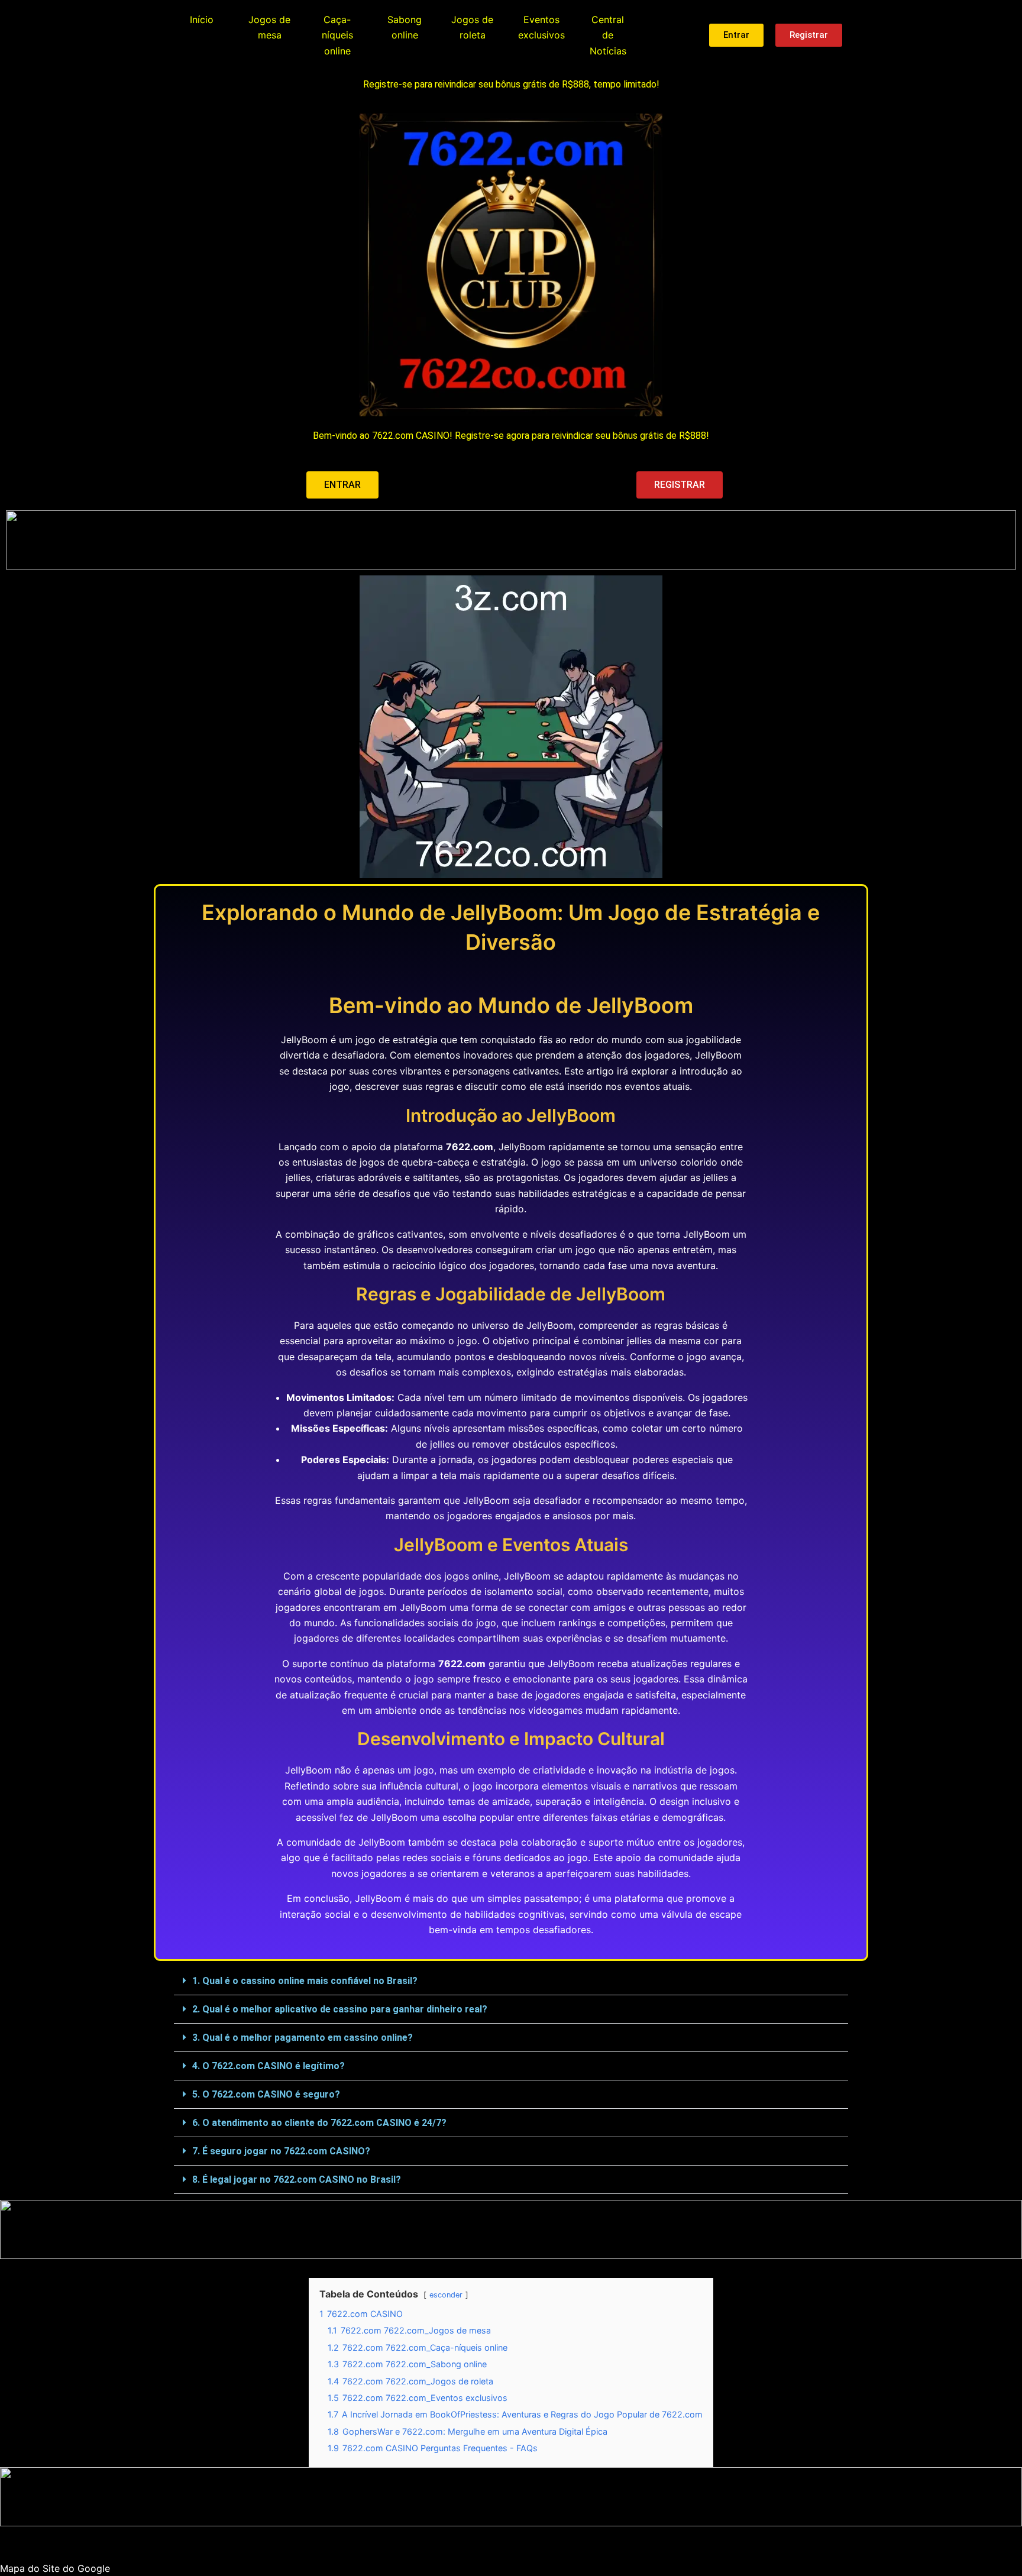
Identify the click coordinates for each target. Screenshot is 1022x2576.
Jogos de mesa (269, 27)
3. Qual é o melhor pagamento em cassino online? (303, 2038)
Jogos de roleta (472, 27)
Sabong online (405, 27)
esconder (446, 2295)
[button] (511, 1981)
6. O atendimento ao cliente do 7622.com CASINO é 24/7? (319, 2123)
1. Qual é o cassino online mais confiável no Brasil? (305, 1981)
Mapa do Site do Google (55, 2568)
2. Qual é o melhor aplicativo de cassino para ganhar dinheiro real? (340, 2009)
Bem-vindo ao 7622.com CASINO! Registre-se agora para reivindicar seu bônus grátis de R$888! (511, 436)
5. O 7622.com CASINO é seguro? (266, 2094)
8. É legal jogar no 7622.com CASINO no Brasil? (297, 2179)
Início (202, 20)
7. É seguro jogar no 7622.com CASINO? (281, 2151)
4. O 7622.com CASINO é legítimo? (269, 2066)
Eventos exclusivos (541, 27)
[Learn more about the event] (511, 540)
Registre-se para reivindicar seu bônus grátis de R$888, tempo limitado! (511, 84)
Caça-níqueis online (337, 35)
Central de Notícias (608, 35)
